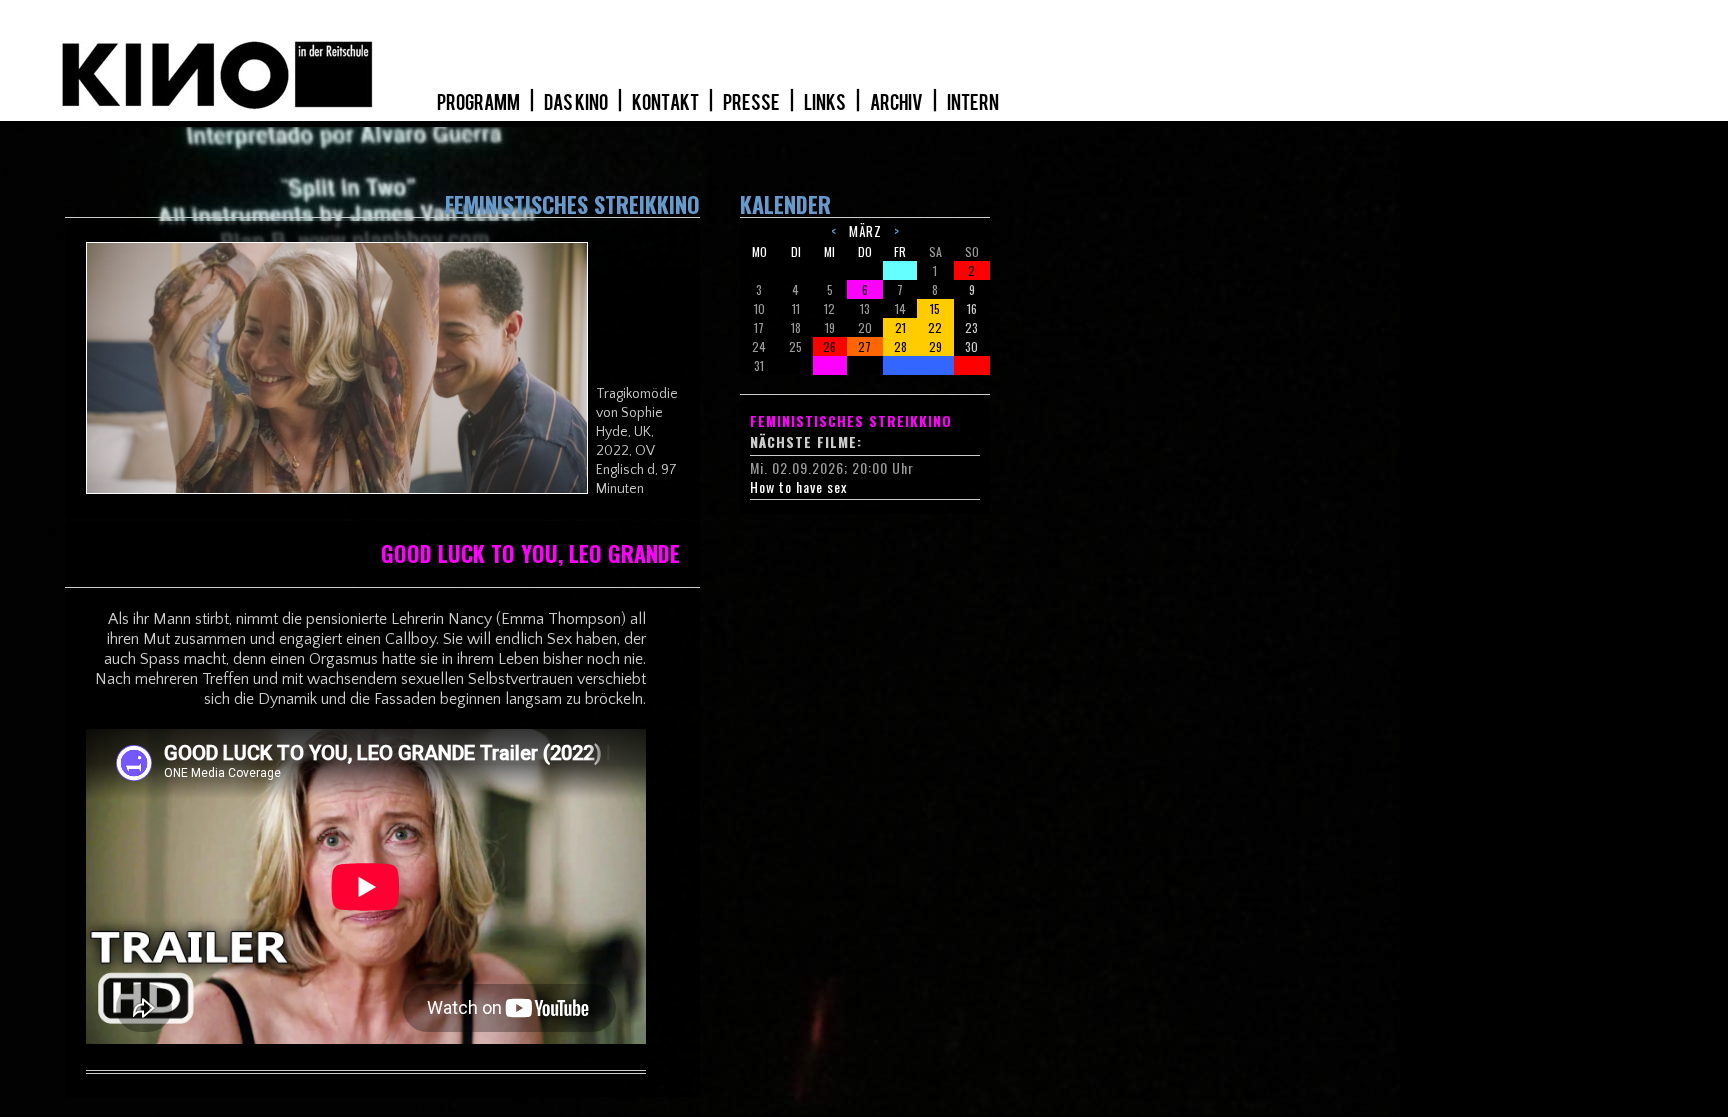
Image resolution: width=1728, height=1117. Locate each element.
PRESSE (752, 103)
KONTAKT (666, 103)
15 (935, 308)
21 (900, 327)
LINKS (826, 103)
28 (900, 346)
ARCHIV (897, 103)
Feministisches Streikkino (851, 421)
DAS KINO (577, 103)
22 (935, 327)
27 (864, 346)
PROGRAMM (479, 103)
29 (935, 346)
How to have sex (798, 487)
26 (829, 346)
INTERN (973, 103)
